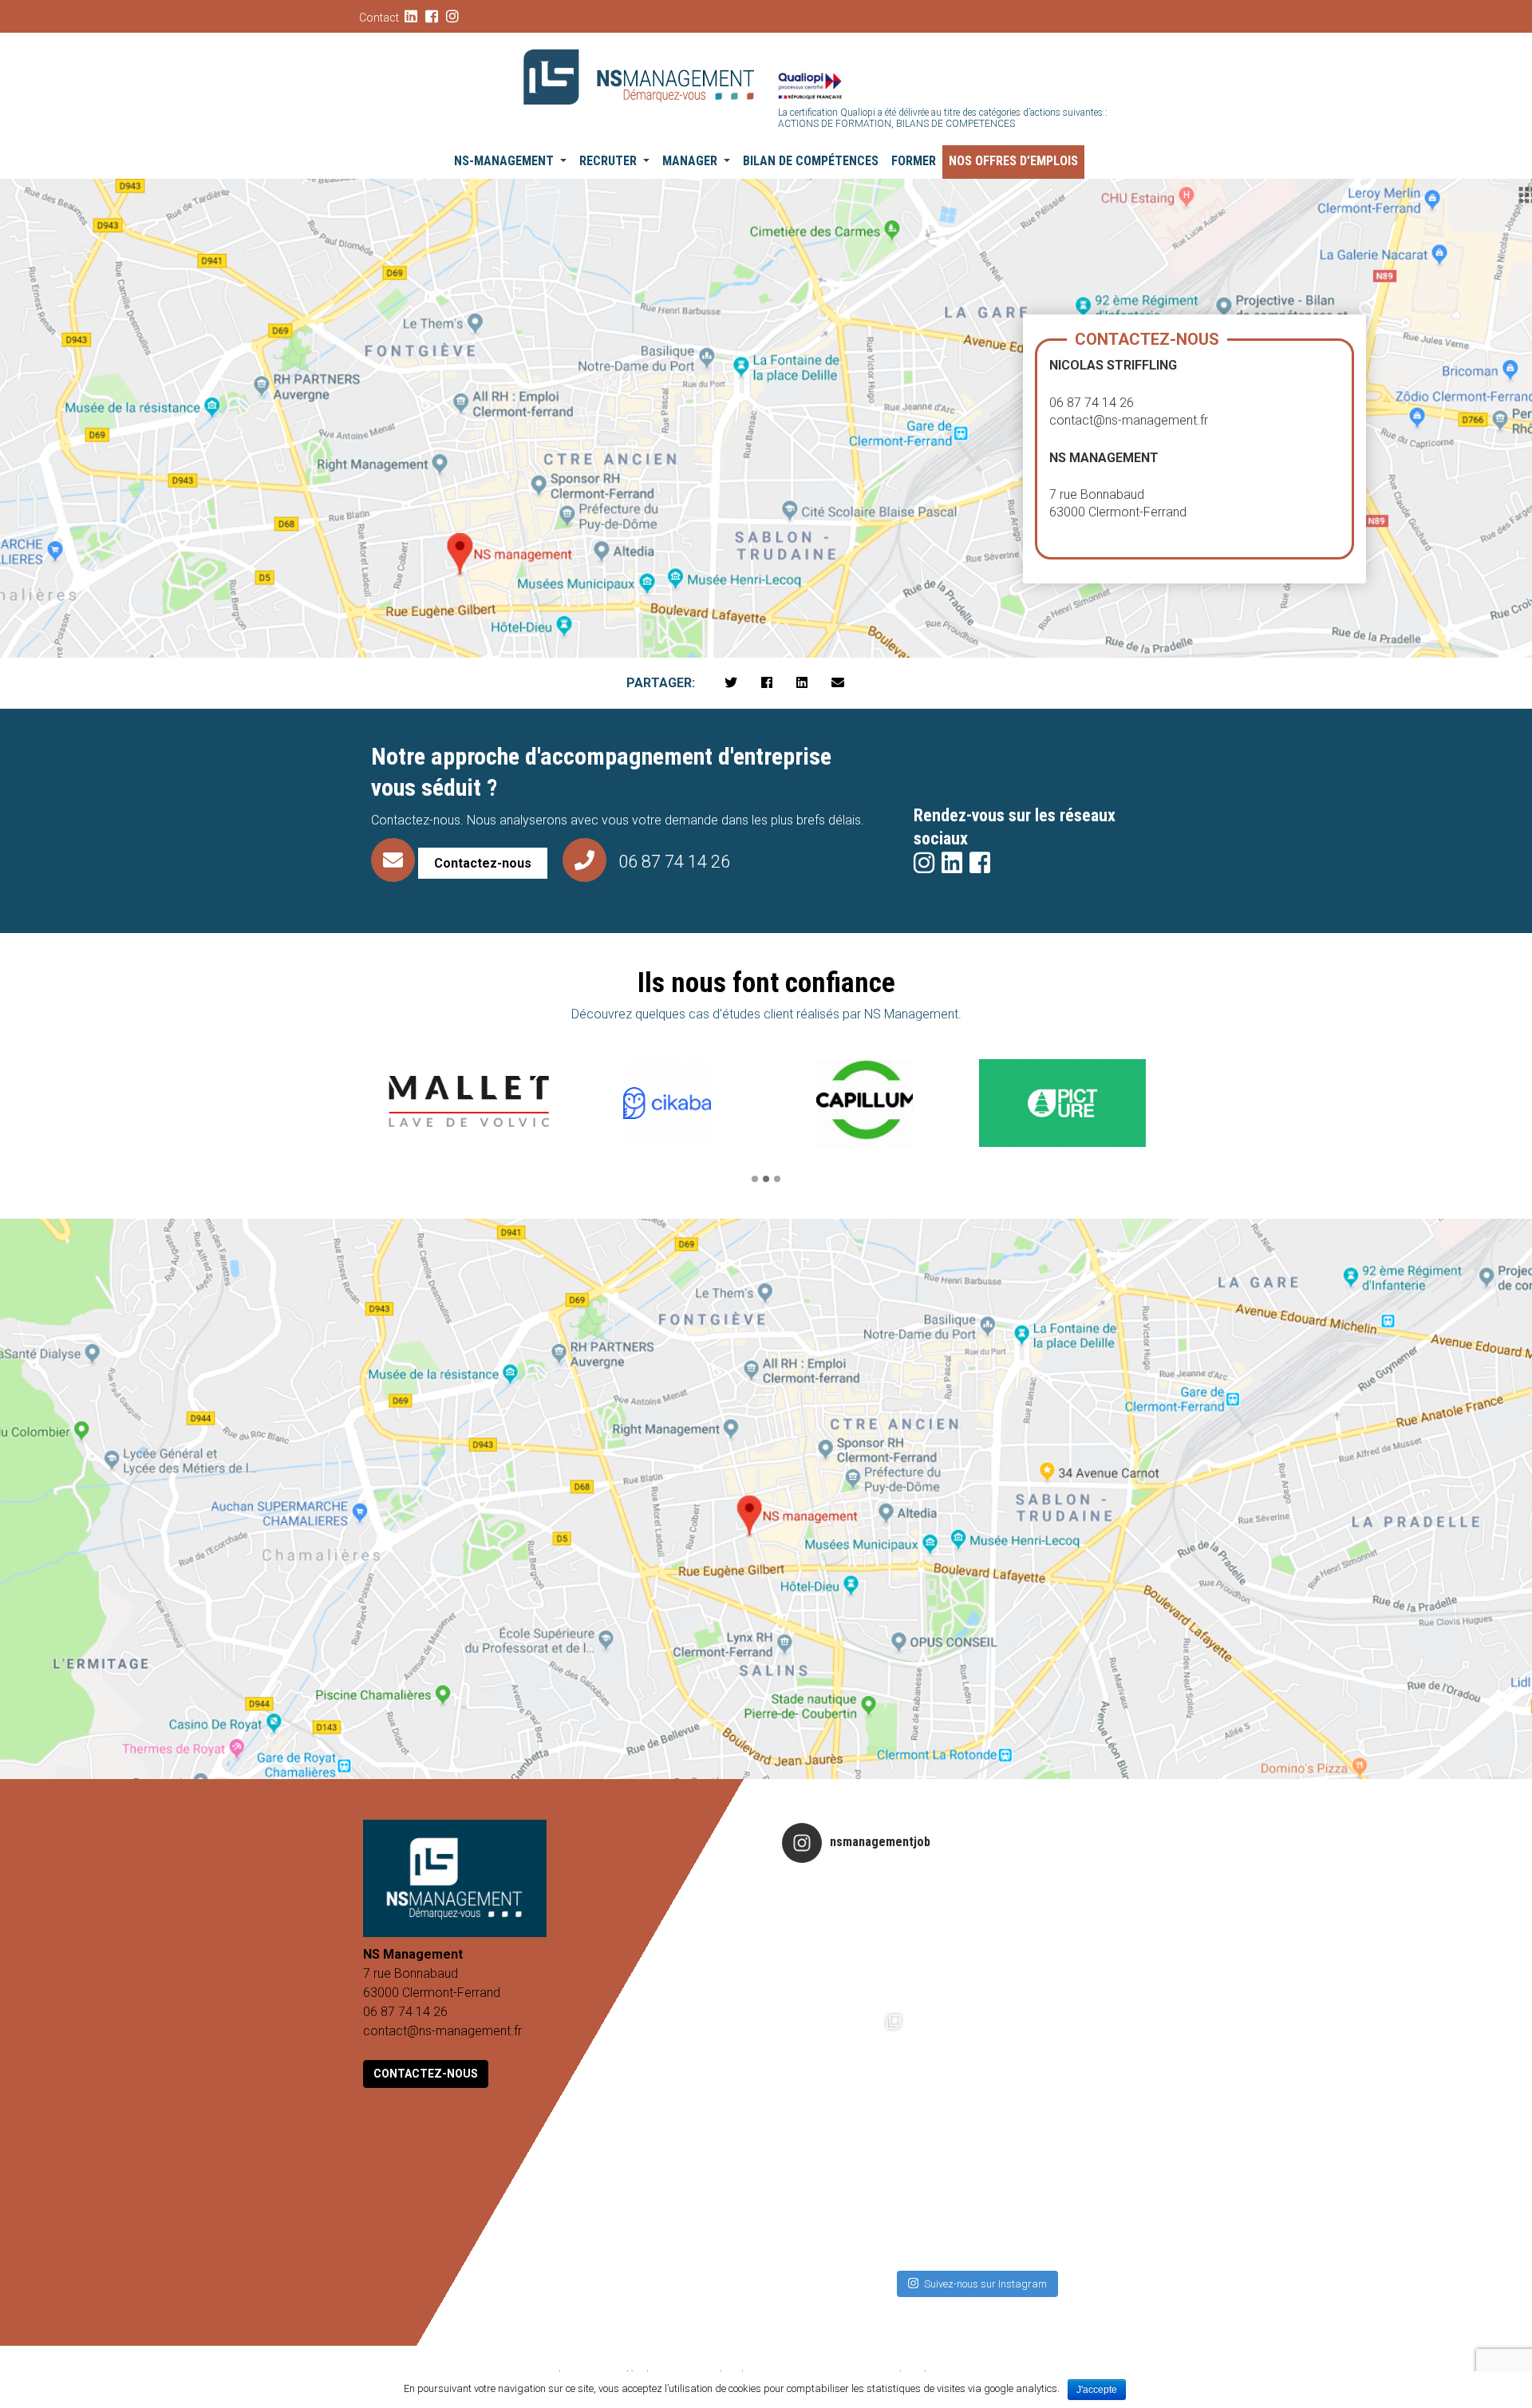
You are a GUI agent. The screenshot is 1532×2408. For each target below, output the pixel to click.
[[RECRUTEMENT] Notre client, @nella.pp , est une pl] (1104, 2069)
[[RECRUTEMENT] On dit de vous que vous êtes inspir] (1104, 1939)
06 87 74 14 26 (674, 862)
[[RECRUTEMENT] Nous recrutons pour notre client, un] (847, 2198)
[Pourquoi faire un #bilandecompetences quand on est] (976, 2069)
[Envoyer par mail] (838, 683)
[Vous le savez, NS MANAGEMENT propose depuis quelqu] (976, 1939)
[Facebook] (767, 683)
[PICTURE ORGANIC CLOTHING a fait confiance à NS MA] (976, 2198)
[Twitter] (731, 683)
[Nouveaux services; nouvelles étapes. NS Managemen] (1104, 2198)
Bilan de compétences (811, 161)
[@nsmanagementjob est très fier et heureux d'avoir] (847, 1939)
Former (914, 161)
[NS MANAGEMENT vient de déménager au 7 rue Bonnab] (847, 2069)
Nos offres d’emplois (1013, 161)
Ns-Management (505, 161)
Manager (691, 161)
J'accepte (1097, 2390)
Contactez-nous (426, 2074)
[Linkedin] (802, 683)
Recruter (610, 161)
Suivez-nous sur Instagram (985, 2284)
